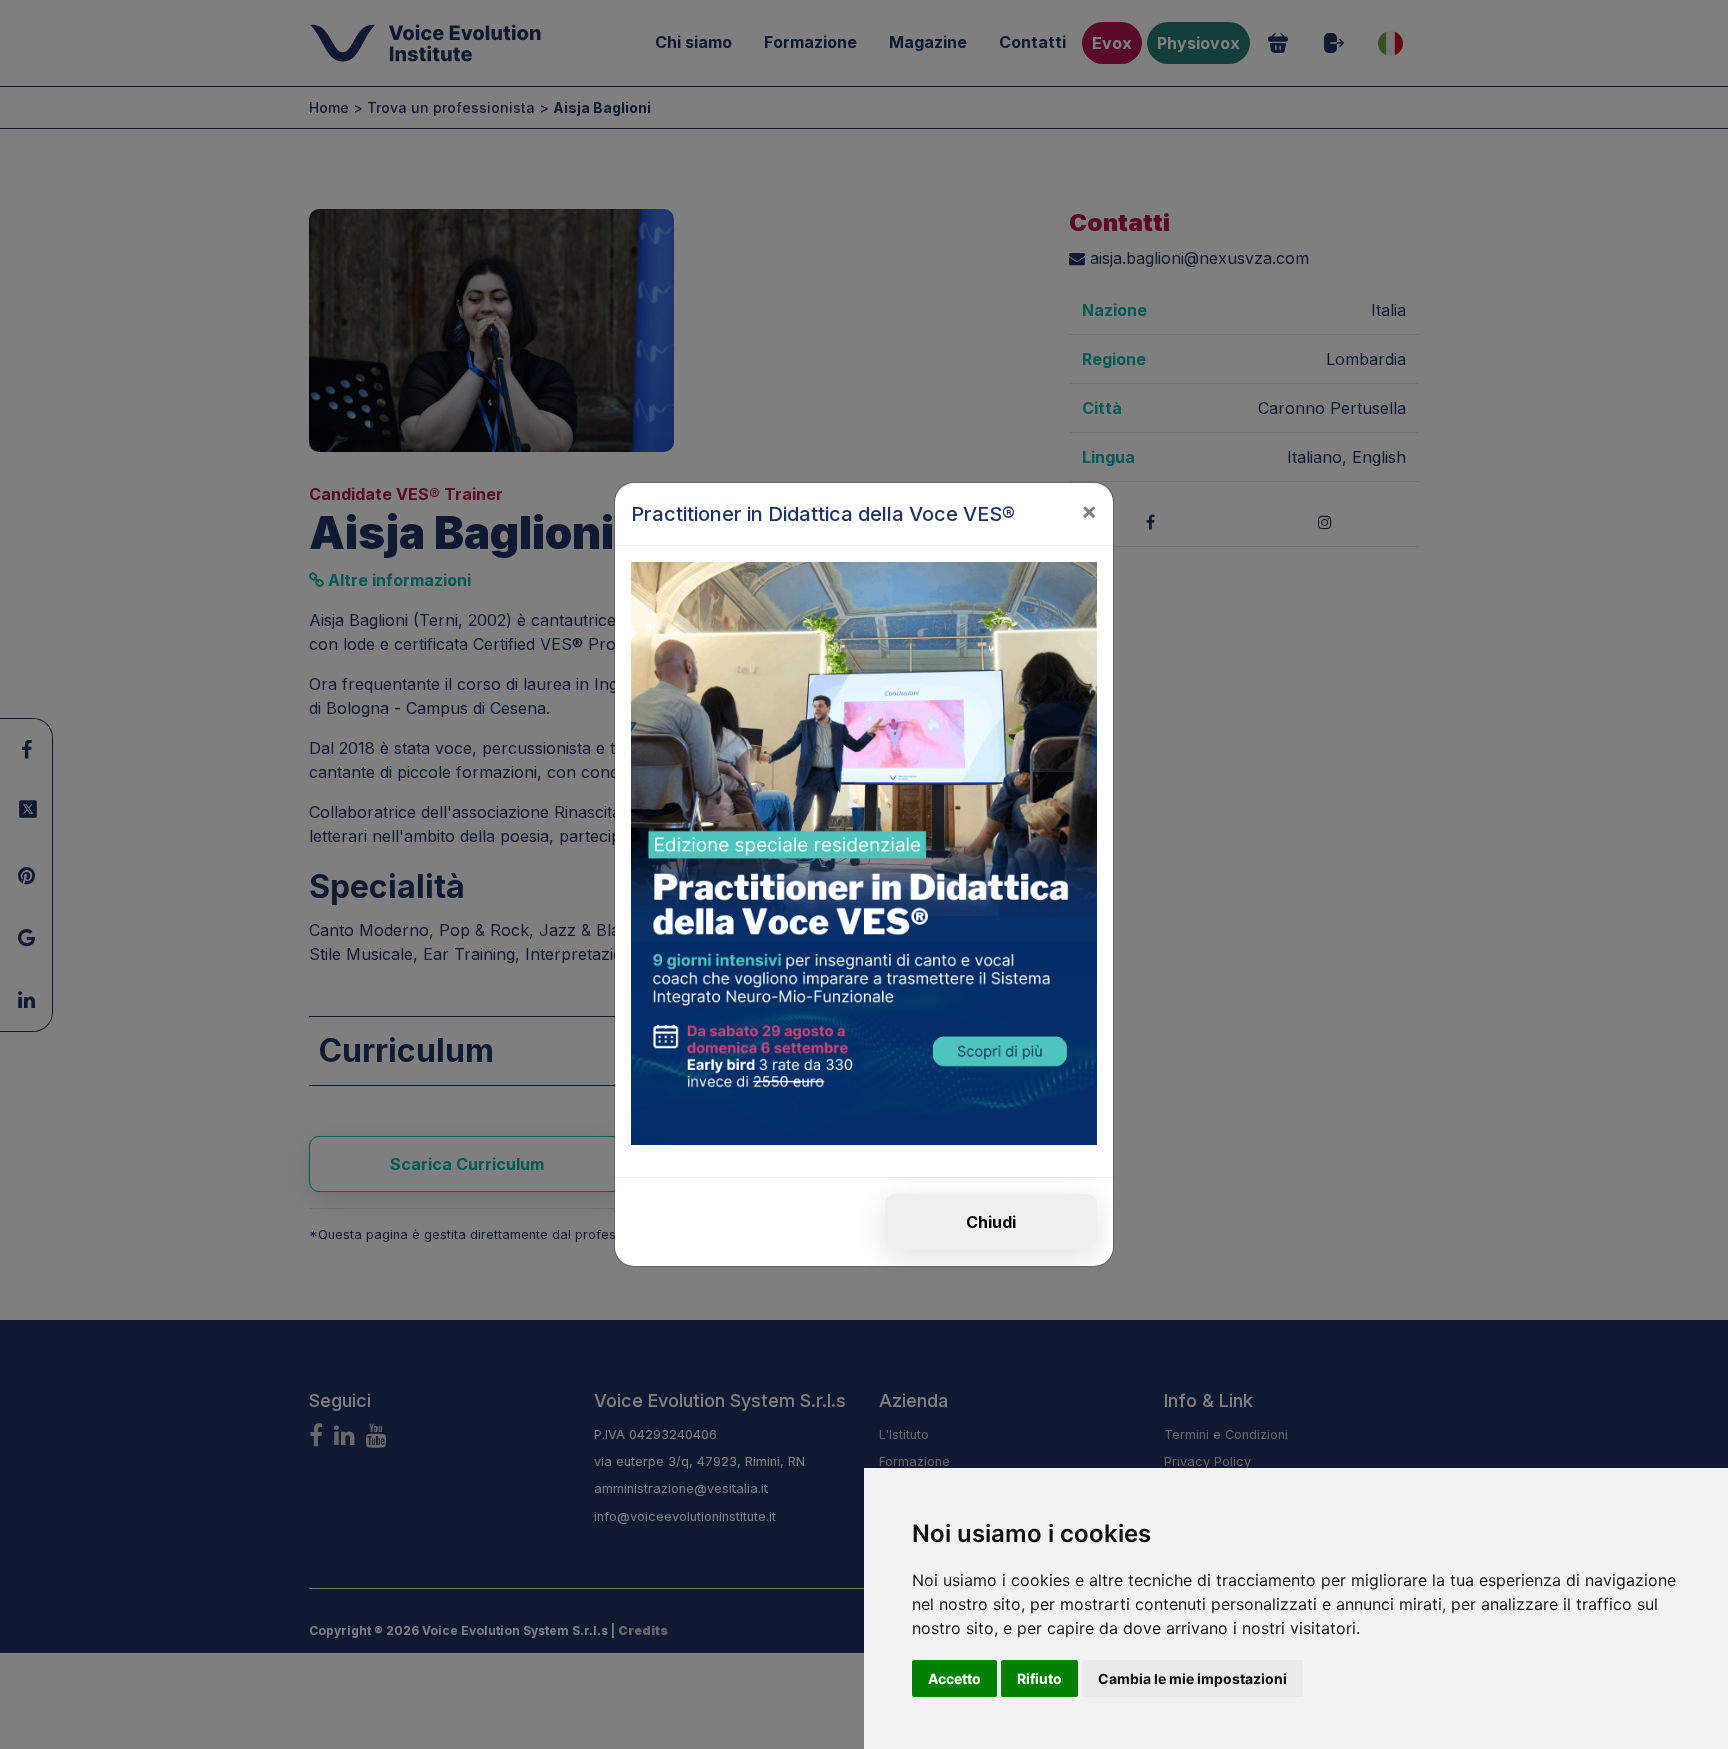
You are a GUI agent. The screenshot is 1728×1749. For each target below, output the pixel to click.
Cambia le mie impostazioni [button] (1192, 1678)
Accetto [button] (954, 1678)
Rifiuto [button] (1039, 1678)
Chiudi (991, 1222)
